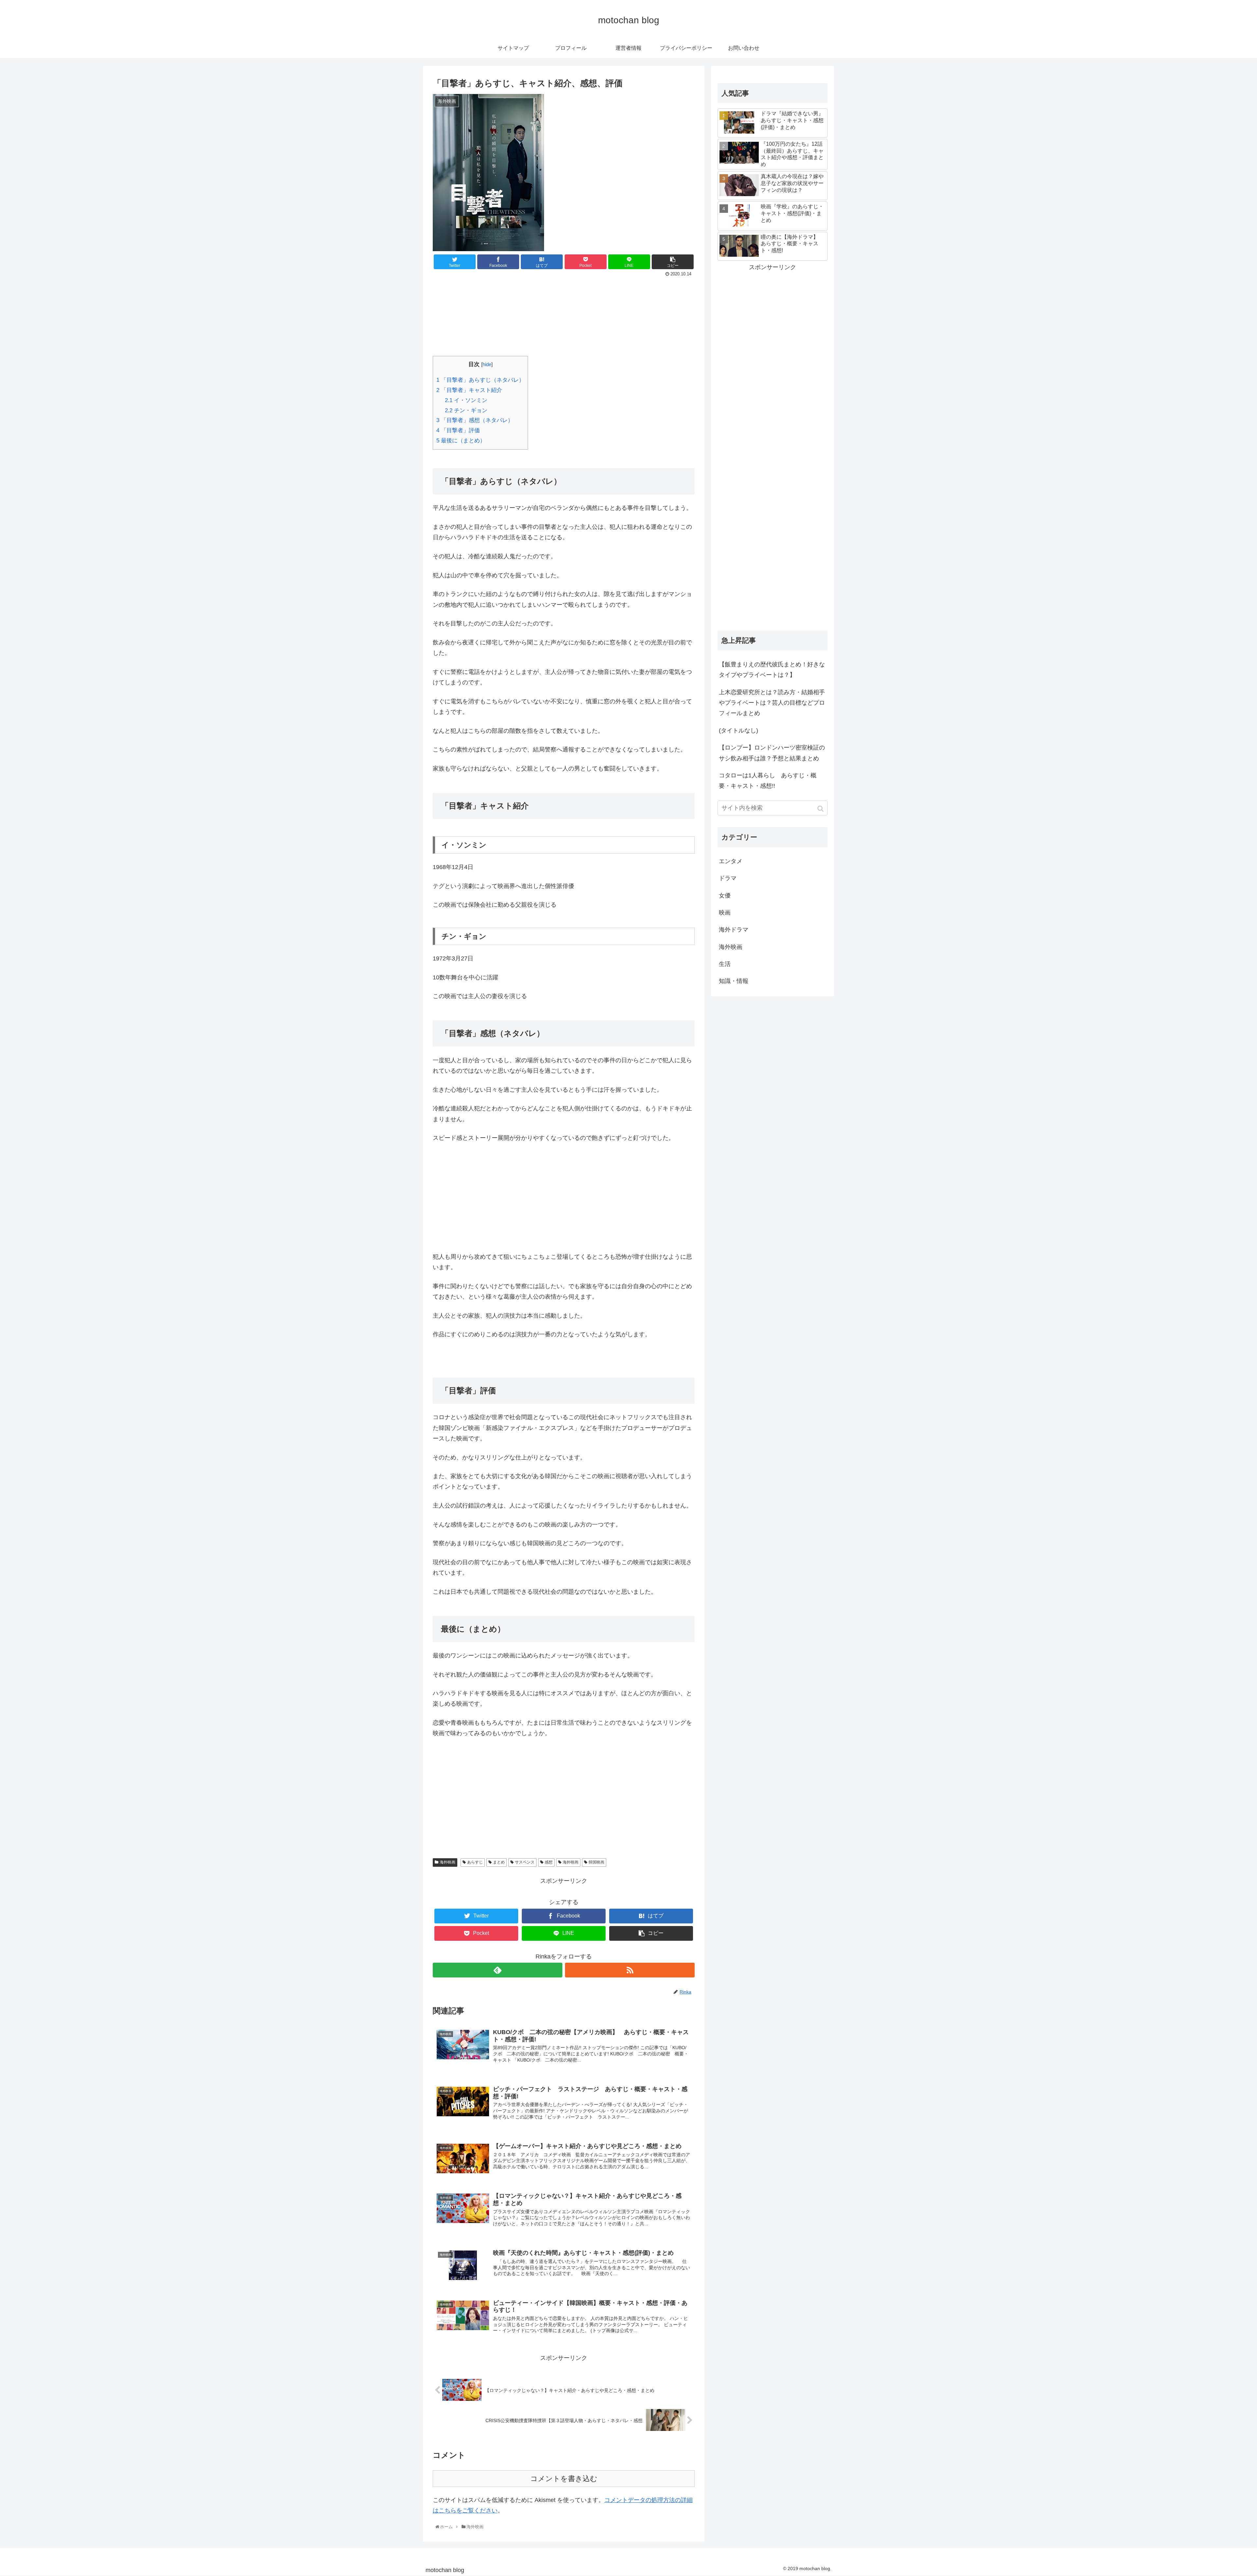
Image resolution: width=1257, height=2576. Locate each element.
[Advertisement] (564, 315)
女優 (725, 896)
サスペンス (525, 1862)
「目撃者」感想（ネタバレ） (475, 420)
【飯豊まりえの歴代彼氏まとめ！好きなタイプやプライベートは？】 (772, 670)
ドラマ (728, 878)
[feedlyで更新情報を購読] (498, 1970)
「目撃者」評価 (458, 430)
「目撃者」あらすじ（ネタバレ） (480, 380)
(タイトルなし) (738, 731)
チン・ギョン (466, 410)
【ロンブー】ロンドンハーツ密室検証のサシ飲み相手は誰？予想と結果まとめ (772, 753)
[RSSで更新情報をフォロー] (630, 1970)
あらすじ (475, 1862)
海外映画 (447, 1862)
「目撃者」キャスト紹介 (469, 390)
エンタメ (731, 861)
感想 (549, 1862)
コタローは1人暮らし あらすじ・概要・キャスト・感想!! (768, 781)
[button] (821, 809)
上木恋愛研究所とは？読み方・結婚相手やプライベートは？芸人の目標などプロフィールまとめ (772, 703)
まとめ (499, 1862)
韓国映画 (596, 1862)
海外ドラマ (734, 930)
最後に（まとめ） (461, 441)
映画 (725, 913)
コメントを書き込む (564, 2479)
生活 (725, 964)
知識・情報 (734, 981)
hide (487, 364)
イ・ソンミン (466, 400)
